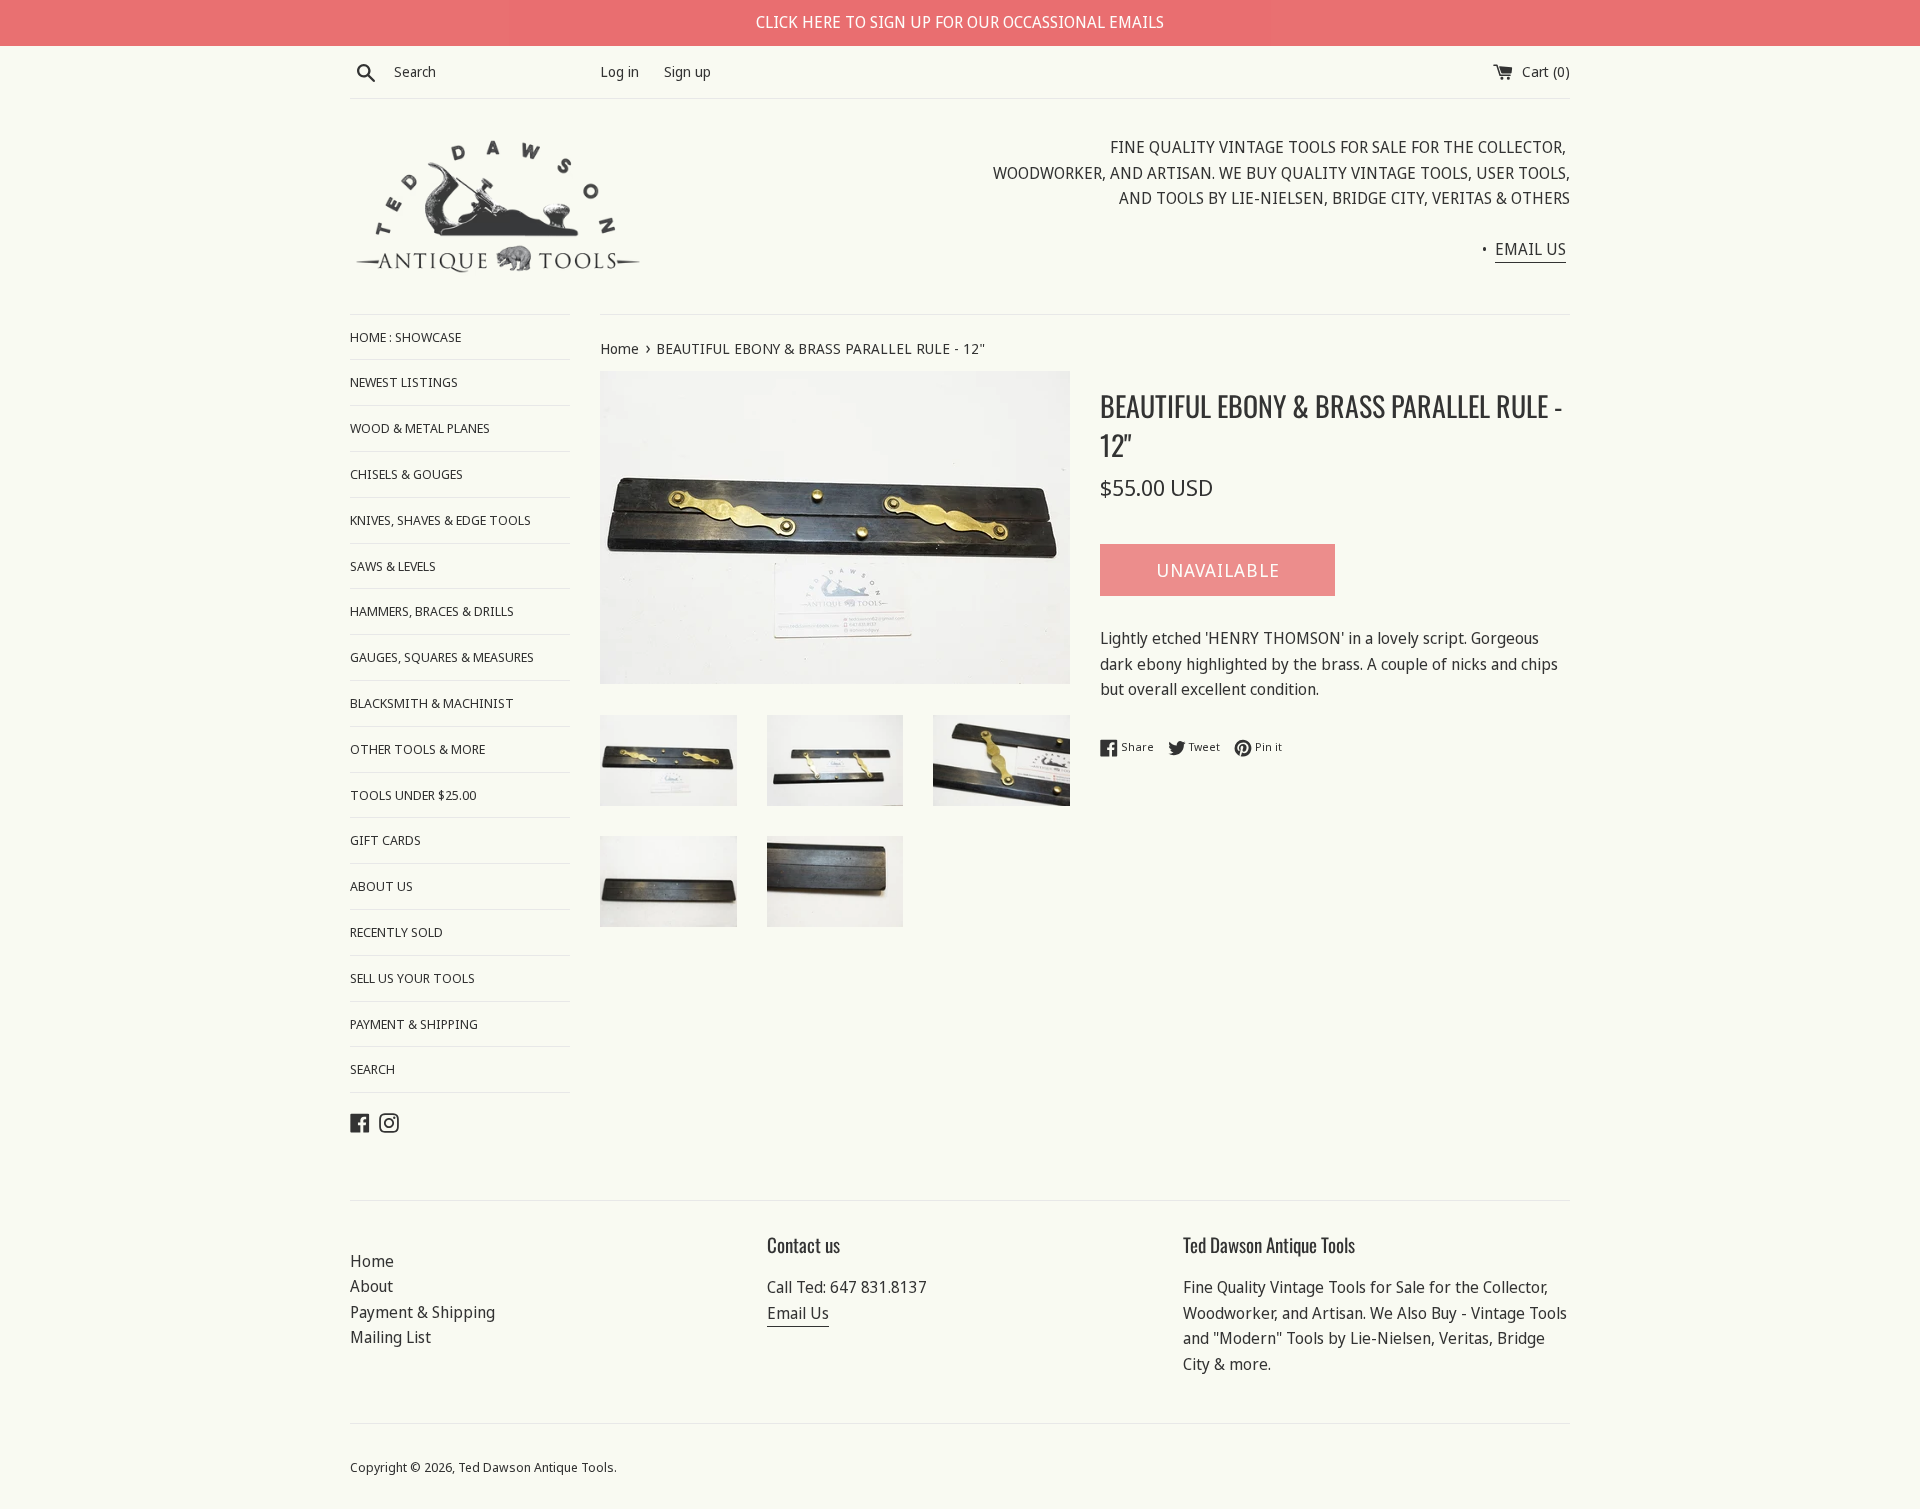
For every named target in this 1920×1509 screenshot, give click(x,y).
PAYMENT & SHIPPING (414, 1024)
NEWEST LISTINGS (404, 382)
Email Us (798, 1313)
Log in (619, 71)
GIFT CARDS (385, 840)
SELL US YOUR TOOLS (412, 978)
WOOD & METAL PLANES (420, 428)
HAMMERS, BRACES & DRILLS (432, 611)
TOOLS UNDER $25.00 (413, 795)
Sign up (687, 71)
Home (372, 1261)
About (371, 1286)
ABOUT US (381, 886)
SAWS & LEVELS (393, 566)
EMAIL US (1530, 249)
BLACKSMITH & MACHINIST (432, 703)
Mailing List (390, 1337)
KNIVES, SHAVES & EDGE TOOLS (440, 520)
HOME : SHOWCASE (405, 337)
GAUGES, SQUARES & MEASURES (442, 657)
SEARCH (372, 1069)
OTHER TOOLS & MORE (417, 749)
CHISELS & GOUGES (406, 474)
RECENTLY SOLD (396, 932)
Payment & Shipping (422, 1312)
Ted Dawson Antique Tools (536, 1467)
